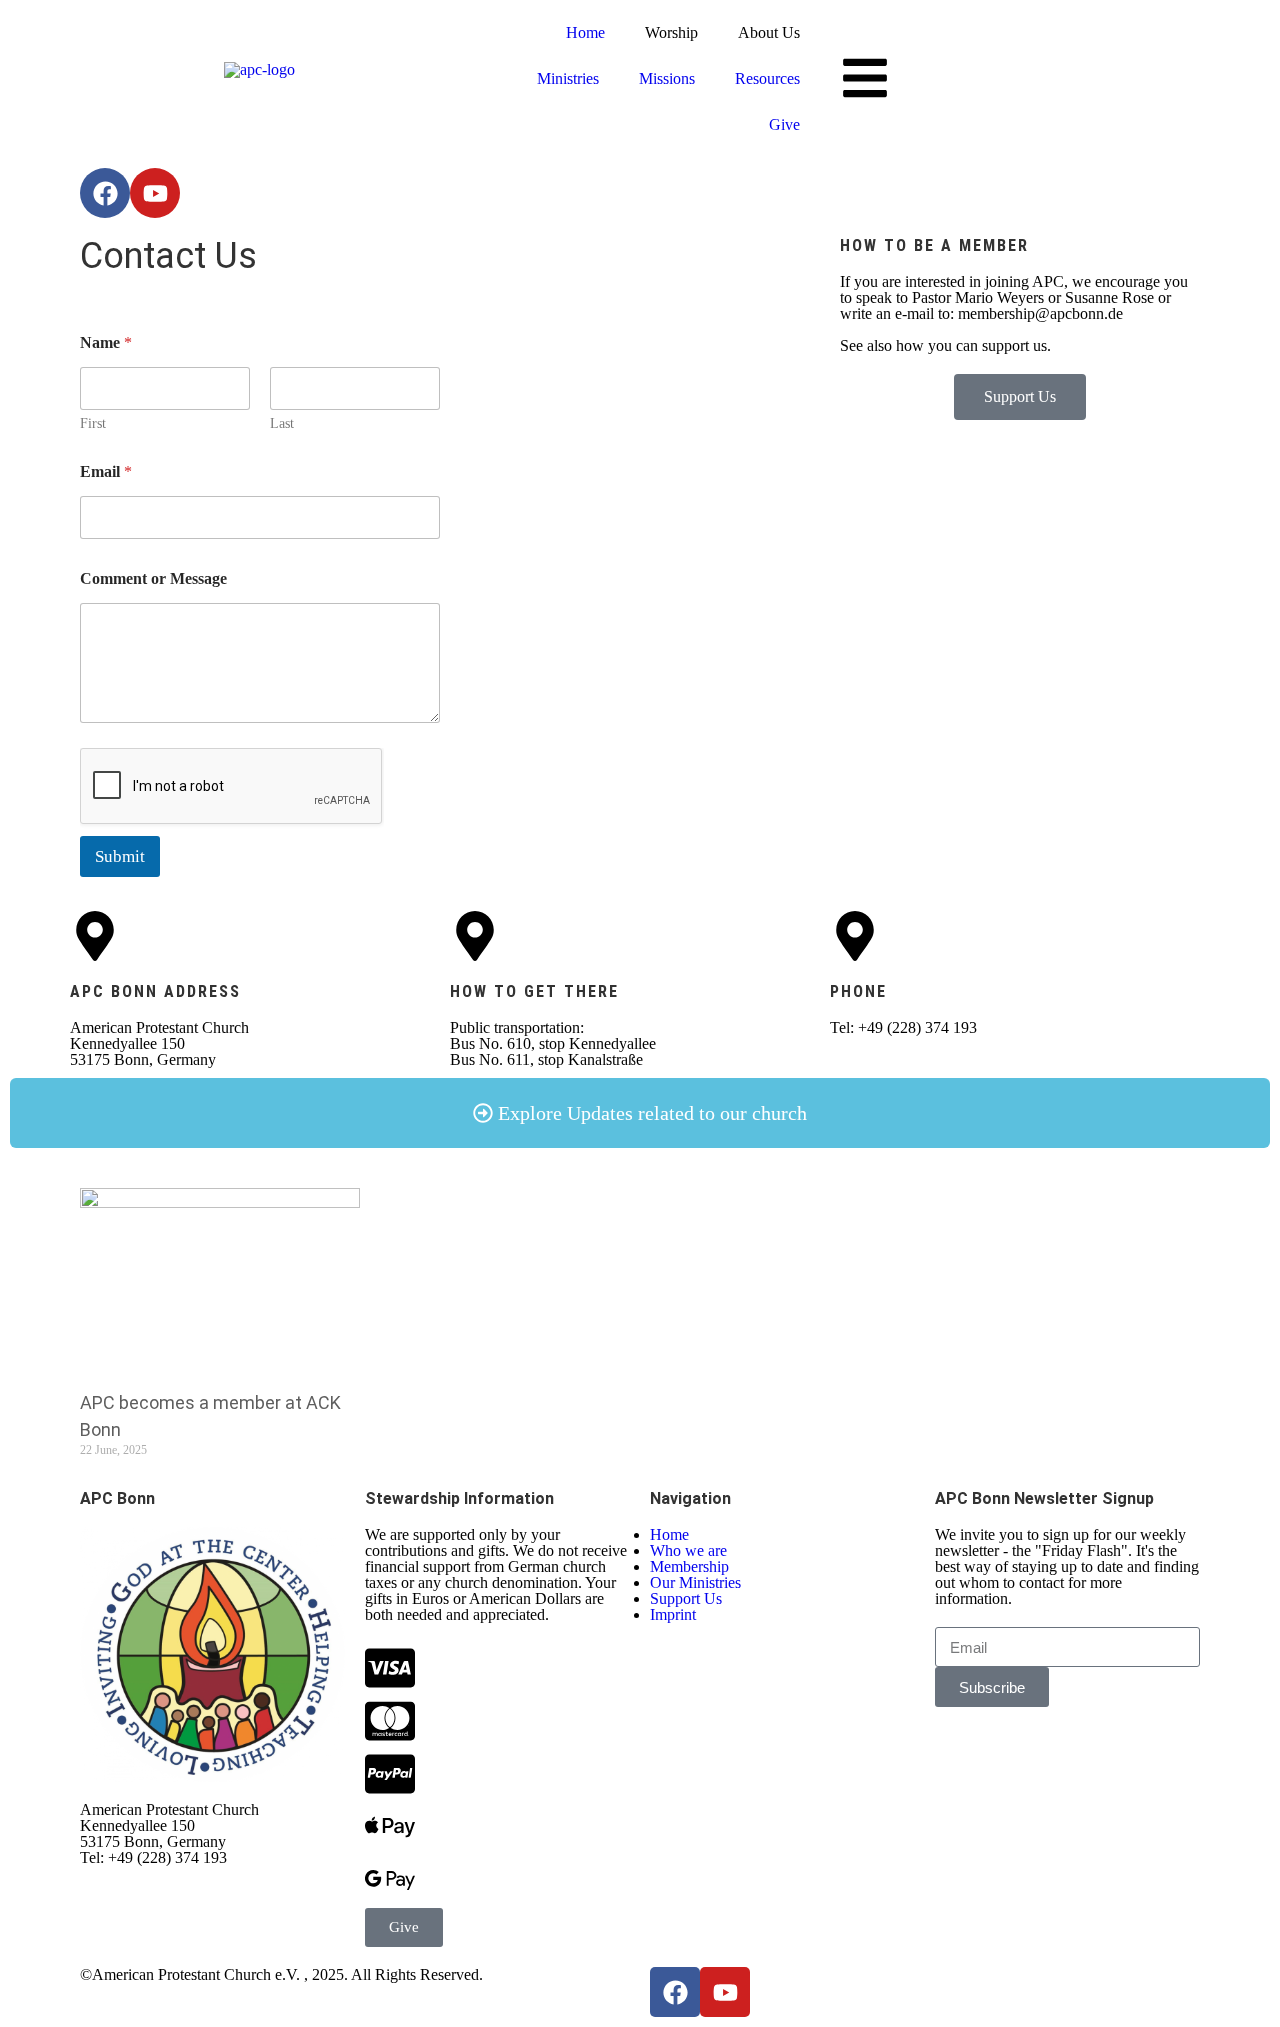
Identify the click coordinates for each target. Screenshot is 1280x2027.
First (93, 423)
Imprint (673, 1614)
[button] (640, 1113)
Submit (120, 856)
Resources (767, 78)
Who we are (688, 1550)
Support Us (686, 1598)
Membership (689, 1566)
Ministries (568, 78)
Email (106, 471)
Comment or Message (153, 578)
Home (585, 32)
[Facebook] (105, 193)
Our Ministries (695, 1582)
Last (282, 423)
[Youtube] (155, 193)
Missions (667, 78)
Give (784, 124)
